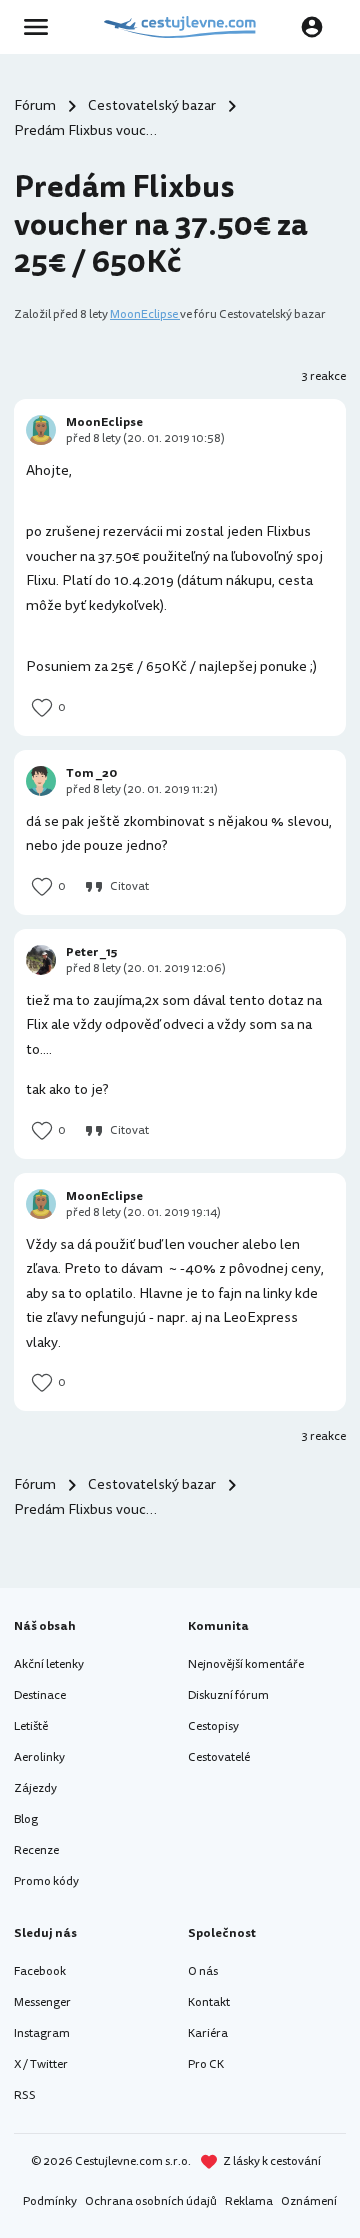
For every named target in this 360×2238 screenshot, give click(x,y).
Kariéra (208, 2033)
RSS (25, 2095)
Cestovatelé (219, 1757)
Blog (26, 1819)
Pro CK (206, 2064)
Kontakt (209, 2002)
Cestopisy (213, 1726)
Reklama (249, 2201)
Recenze (36, 1850)
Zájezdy (35, 1788)
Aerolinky (39, 1757)
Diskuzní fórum (228, 1695)
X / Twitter (41, 2064)
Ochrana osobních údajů (151, 2201)
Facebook (40, 1971)
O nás (203, 1971)
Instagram (42, 2033)
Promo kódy (46, 1881)
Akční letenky (49, 1664)
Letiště (31, 1726)
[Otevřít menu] (42, 27)
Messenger (42, 2002)
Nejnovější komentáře (246, 1664)
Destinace (40, 1695)
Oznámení (309, 2201)
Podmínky (50, 2201)
